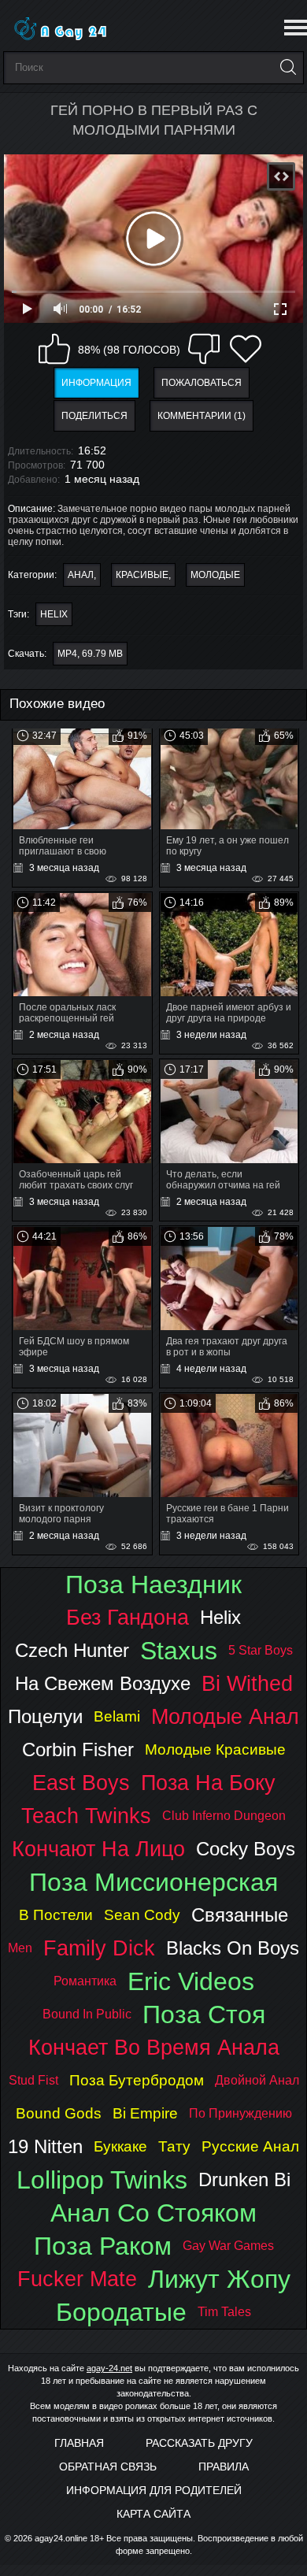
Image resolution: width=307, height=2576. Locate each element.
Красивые (142, 575)
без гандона (128, 1617)
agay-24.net (109, 2368)
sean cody (142, 1915)
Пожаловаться (202, 383)
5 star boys (261, 1650)
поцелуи (45, 1716)
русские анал (250, 2146)
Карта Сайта (153, 2514)
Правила (224, 2467)
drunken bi (244, 2179)
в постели (56, 1915)
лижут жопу (219, 2279)
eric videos (191, 1981)
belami (117, 1716)
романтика (85, 1981)
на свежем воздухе (103, 1683)
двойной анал (257, 2080)
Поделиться (94, 416)
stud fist (33, 2080)
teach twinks (86, 1816)
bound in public (87, 2014)
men (20, 1948)
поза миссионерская (153, 1882)
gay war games (228, 2246)
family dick (99, 1948)
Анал (81, 575)
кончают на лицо (98, 1849)
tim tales (224, 2312)
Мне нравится (54, 349)
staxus (179, 1651)
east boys (81, 1783)
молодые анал (225, 1716)
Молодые (215, 575)
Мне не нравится (204, 349)
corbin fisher (78, 1749)
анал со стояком (153, 2213)
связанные (240, 1915)
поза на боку (208, 1783)
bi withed (247, 1683)
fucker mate (77, 2279)
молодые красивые (215, 1749)
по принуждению (240, 2113)
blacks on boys (233, 1948)
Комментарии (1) (202, 416)
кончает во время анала (154, 2047)
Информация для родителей (154, 2490)
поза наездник (153, 1585)
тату (174, 2146)
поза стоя (204, 2014)
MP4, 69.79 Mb (90, 654)
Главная (79, 2443)
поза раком (103, 2246)
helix (54, 614)
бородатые (121, 2312)
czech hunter (72, 1650)
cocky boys (246, 1849)
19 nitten (45, 2146)
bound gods (59, 2113)
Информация (96, 383)
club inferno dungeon (224, 1816)
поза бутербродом (137, 2080)
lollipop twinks (102, 2180)
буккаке (120, 2146)
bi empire (145, 2113)
